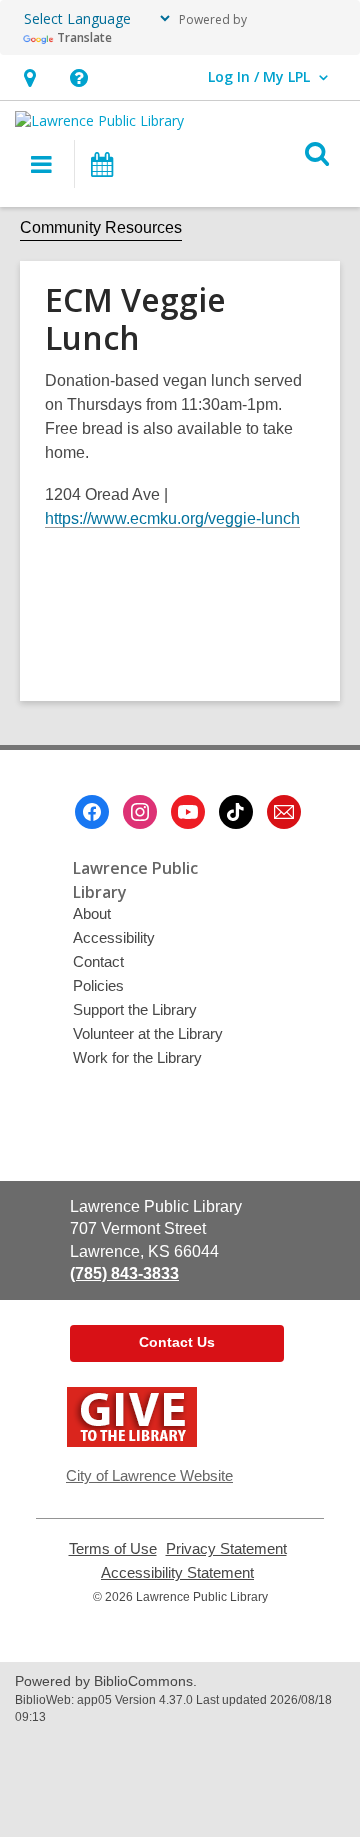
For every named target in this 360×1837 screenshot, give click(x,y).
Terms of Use (113, 1549)
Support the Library (135, 1009)
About (92, 913)
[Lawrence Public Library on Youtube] (188, 812)
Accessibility (114, 937)
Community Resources (101, 227)
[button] (78, 77)
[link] (29, 77)
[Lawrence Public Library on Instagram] (140, 812)
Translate (84, 37)
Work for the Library (137, 1057)
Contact (98, 961)
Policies (98, 985)
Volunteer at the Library (148, 1033)
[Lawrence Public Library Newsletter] (284, 812)
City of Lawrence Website (149, 1475)
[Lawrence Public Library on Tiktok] (236, 812)
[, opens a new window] (132, 1441)
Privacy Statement (226, 1549)
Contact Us (177, 1342)
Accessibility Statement (177, 1573)
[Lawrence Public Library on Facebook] (92, 812)
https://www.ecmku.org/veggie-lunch (172, 518)
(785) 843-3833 (124, 1273)
